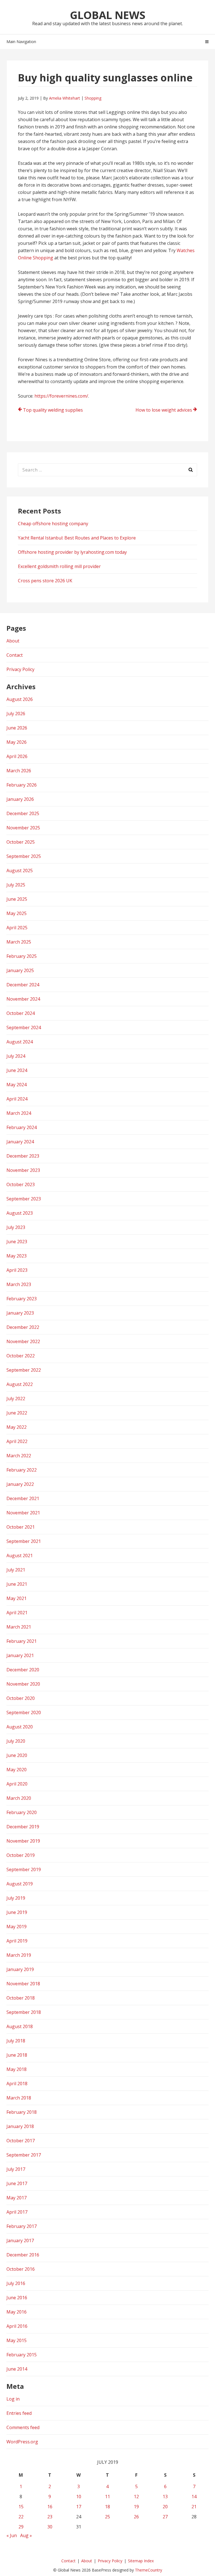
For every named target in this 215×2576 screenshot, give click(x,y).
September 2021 (24, 1541)
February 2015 (22, 2355)
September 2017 (24, 2155)
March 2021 (19, 1627)
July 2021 (16, 1570)
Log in (13, 2399)
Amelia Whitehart (65, 98)
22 (21, 2517)
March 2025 (19, 942)
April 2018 (17, 2084)
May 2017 (17, 2198)
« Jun (12, 2535)
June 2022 (17, 1413)
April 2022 (17, 1441)
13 (165, 2497)
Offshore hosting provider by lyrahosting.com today (72, 552)
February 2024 (22, 1127)
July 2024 (16, 1056)
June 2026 (17, 728)
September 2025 (24, 856)
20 (165, 2507)
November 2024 (23, 999)
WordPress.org (22, 2442)
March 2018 (19, 2098)
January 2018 (20, 2126)
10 (79, 2497)
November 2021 (23, 1513)
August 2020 (20, 1727)
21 (194, 2507)
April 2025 (17, 928)
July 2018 (16, 2041)
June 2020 (17, 1755)
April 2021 (17, 1613)
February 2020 (22, 1812)
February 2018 (22, 2112)
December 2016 (23, 2255)
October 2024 (21, 1013)
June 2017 (17, 2183)
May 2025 (17, 913)
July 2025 (16, 885)
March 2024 (19, 1113)
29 (21, 2527)
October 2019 (21, 1855)
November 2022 (23, 1341)
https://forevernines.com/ (61, 396)
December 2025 (23, 813)
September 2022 (24, 1370)
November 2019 (23, 1841)
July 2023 (16, 1227)
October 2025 (21, 842)
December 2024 (23, 985)
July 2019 (16, 1898)
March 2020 (19, 1798)
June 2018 (17, 2055)
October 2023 (21, 1184)
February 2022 (22, 1470)
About (13, 641)
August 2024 (20, 1042)
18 (107, 2507)
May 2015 (17, 2340)
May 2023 (17, 1256)
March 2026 (19, 771)
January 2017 (20, 2240)
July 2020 (16, 1741)
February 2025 (22, 956)
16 (50, 2507)
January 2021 (20, 1655)
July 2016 (16, 2283)
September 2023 (24, 1199)
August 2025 (20, 871)
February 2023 (22, 1299)
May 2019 (17, 1927)
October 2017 (21, 2141)
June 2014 (17, 2369)
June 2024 (17, 1070)
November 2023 (23, 1170)
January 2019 (20, 1969)
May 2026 (17, 742)
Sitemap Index (141, 2561)
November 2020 (23, 1684)
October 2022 (21, 1356)
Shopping (93, 98)
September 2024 (24, 1027)
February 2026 (22, 785)
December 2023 (23, 1156)
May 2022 (17, 1427)
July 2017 (16, 2169)
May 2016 (17, 2312)
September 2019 (24, 1869)
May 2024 (17, 1085)
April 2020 (17, 1784)
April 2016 (17, 2326)
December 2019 (23, 1827)
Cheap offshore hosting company (53, 524)
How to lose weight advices (164, 410)
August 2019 (20, 1884)
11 (107, 2497)
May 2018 (17, 2069)
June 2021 (17, 1584)
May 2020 (17, 1770)
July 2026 (16, 714)
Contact (15, 655)
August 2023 (20, 1213)
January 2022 (20, 1484)
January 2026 (20, 799)
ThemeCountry (149, 2570)
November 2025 (23, 828)
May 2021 (17, 1598)
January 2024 (20, 1142)
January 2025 (20, 970)
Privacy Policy (20, 669)
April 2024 (17, 1099)
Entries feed (19, 2413)
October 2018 (21, 1998)
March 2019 (19, 1955)
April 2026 (17, 756)
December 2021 (23, 1498)
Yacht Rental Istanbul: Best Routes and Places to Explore (77, 538)
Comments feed (23, 2427)
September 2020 (24, 1712)
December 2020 (23, 1670)
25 (107, 2517)
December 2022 (23, 1327)
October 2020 (21, 1698)
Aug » (26, 2535)
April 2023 (17, 1270)
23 (50, 2517)
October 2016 (21, 2269)
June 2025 (17, 899)
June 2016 (17, 2298)
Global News (108, 15)
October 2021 (21, 1527)
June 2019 (17, 1912)
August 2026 (20, 699)
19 (136, 2507)
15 (21, 2507)
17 (79, 2507)
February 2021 (22, 1641)
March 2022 (19, 1456)
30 (50, 2527)
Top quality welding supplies (53, 410)
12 (136, 2497)
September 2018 (24, 2012)
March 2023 (19, 1284)
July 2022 (16, 1399)
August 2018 (20, 2026)
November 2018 (23, 1984)
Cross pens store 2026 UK (45, 581)
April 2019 (17, 1941)
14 (194, 2497)
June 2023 (17, 1242)
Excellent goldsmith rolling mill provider (59, 566)
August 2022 (20, 1384)
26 (136, 2517)
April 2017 (17, 2212)
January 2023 (20, 1313)
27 (165, 2517)
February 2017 (22, 2226)
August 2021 (20, 1556)
